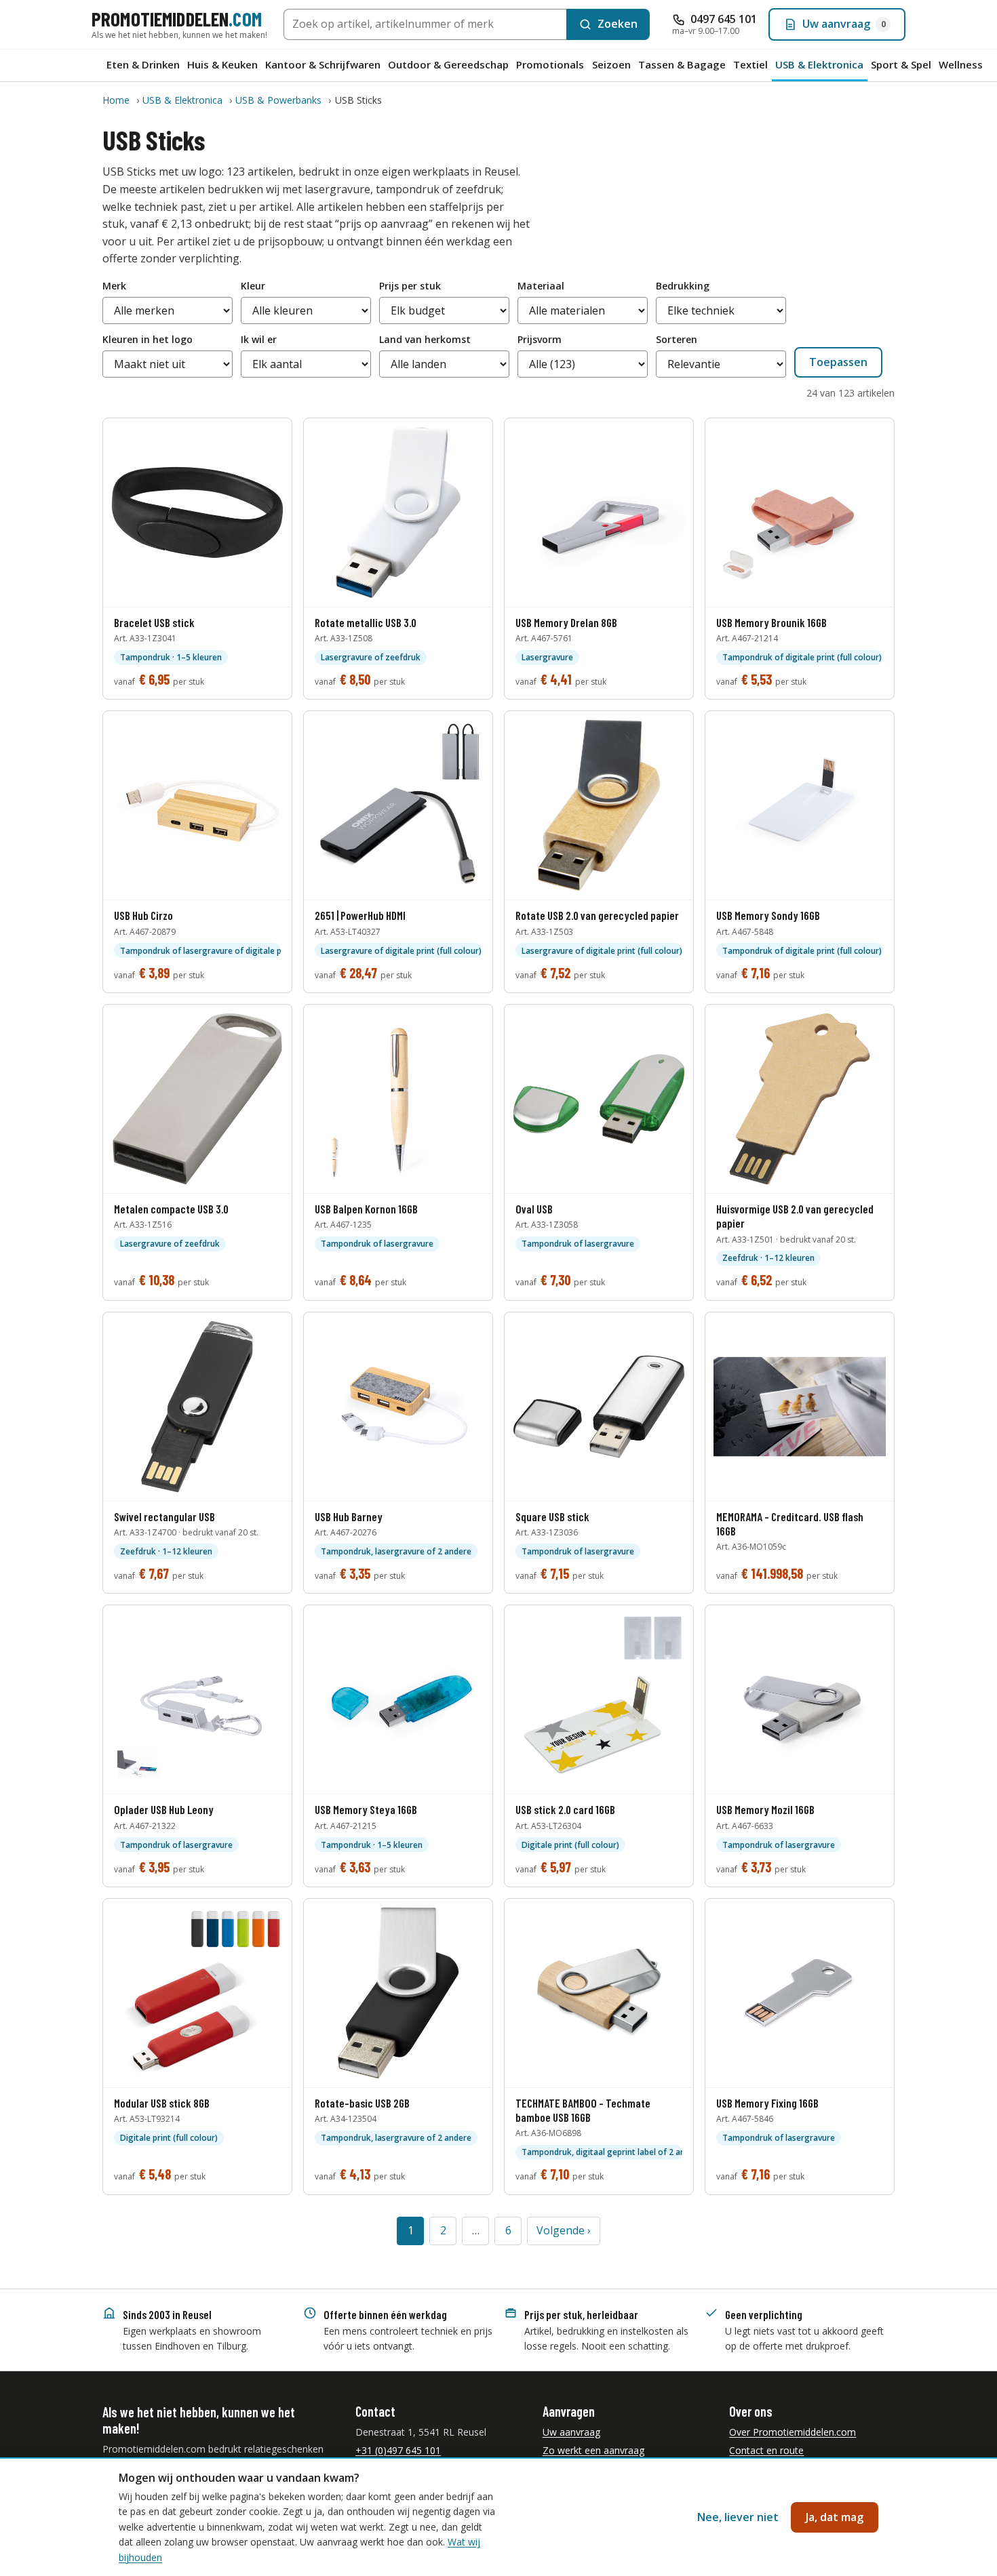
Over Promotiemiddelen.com (793, 2432)
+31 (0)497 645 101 (398, 2450)
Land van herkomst (425, 339)
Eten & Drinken (143, 64)
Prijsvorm (540, 339)
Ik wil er (259, 339)
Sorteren (677, 339)
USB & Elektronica (819, 64)
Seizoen (611, 64)
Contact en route (766, 2450)
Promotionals (550, 64)
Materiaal (541, 286)
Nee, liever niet (738, 2517)
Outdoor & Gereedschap (448, 64)
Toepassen (838, 362)
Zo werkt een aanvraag (593, 2450)
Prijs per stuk (410, 286)
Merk (114, 286)
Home (116, 100)
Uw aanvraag (571, 2432)
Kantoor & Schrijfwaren (323, 64)
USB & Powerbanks (278, 100)
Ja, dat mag (835, 2517)
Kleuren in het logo (148, 339)
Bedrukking (683, 286)
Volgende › (564, 2230)
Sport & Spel (901, 64)
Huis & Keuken (222, 64)
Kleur (253, 286)
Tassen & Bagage (682, 64)
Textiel (750, 64)
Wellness (961, 64)
